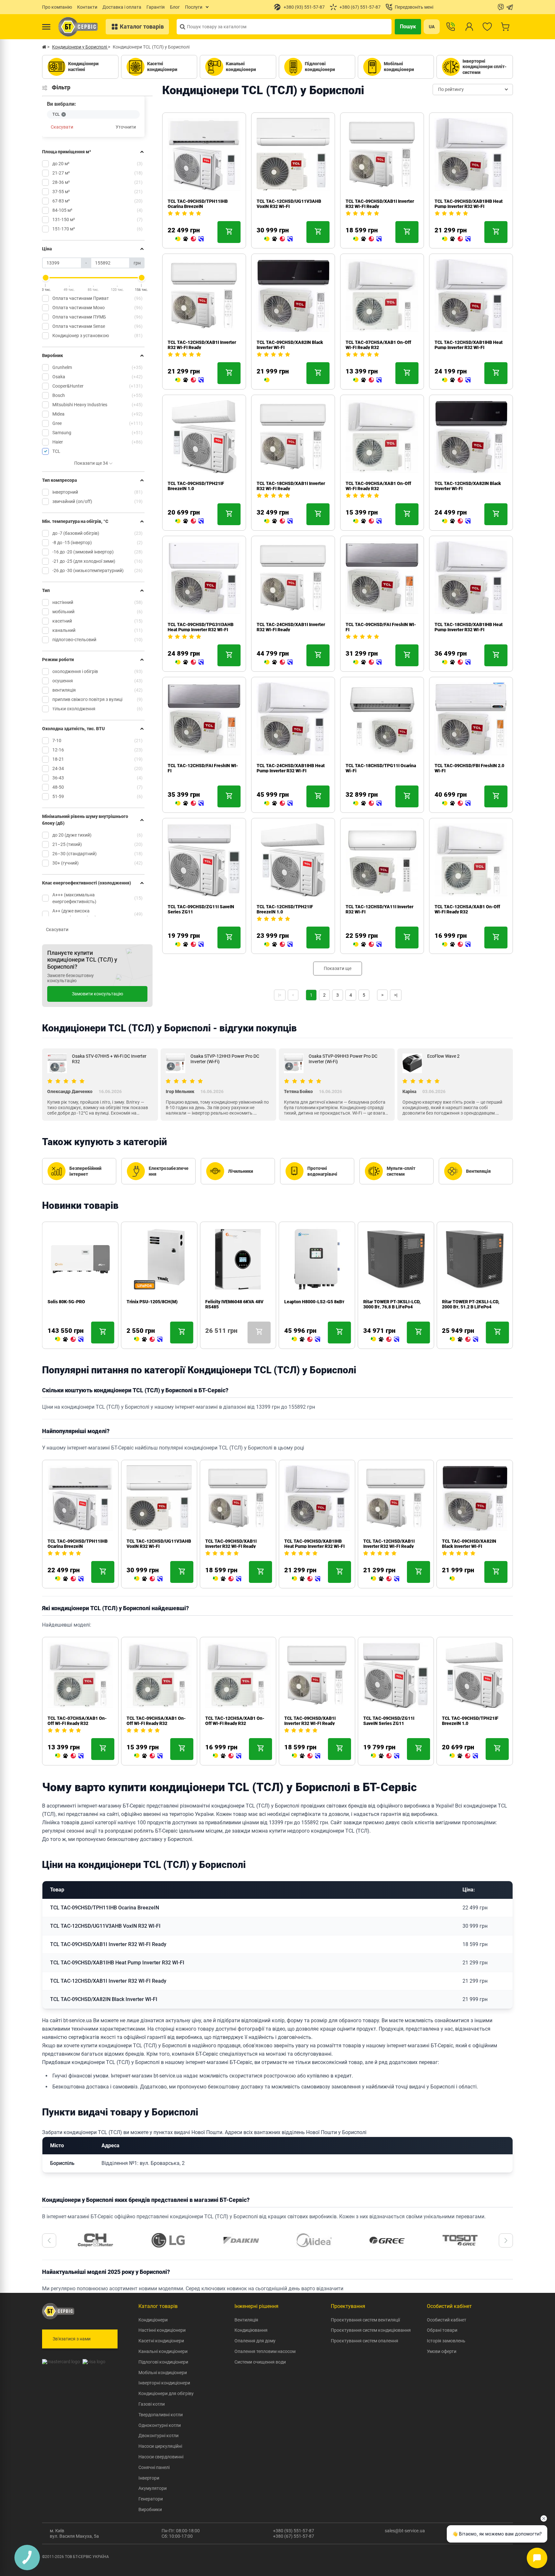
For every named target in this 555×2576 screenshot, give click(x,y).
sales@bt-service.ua (405, 2531)
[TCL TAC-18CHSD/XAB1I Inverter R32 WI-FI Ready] (278, 521)
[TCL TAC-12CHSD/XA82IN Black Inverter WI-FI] (456, 521)
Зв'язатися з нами (72, 2339)
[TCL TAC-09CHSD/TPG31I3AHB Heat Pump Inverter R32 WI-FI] (189, 662)
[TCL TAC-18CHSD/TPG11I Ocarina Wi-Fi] (367, 803)
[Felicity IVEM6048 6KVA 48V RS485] (208, 1340)
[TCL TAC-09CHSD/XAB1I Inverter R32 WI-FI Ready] (367, 239)
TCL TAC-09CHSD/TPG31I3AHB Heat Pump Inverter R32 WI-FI (201, 627)
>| (396, 995)
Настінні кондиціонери (162, 2330)
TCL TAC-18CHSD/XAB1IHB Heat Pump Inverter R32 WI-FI (469, 627)
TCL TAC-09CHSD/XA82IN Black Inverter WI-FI (469, 1544)
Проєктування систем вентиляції (365, 2320)
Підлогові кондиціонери (163, 2362)
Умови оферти (442, 2351)
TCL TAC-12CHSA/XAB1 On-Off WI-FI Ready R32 (467, 909)
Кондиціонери (153, 2320)
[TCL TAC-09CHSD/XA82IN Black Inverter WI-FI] (267, 380)
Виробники (150, 2509)
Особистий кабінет (447, 2320)
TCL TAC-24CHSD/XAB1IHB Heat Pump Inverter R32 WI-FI (291, 768)
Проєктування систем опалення (365, 2341)
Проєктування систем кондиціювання (371, 2330)
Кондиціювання (251, 2330)
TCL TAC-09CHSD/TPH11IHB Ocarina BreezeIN (198, 204)
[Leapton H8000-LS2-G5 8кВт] (306, 1340)
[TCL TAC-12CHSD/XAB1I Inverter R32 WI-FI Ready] (189, 380)
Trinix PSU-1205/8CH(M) (152, 1302)
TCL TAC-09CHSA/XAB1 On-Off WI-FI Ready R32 (378, 486)
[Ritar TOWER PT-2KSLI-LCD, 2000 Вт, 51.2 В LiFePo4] (464, 1340)
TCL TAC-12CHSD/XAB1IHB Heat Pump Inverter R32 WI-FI (469, 345)
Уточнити (126, 127)
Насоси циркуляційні (160, 2446)
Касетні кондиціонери (161, 2341)
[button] (49, 2240)
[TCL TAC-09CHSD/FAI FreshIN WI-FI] (367, 662)
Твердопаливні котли (161, 2415)
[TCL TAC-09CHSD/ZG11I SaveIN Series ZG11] (189, 945)
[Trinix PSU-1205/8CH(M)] (148, 1340)
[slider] (46, 278)
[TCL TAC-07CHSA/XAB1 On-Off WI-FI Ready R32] (367, 380)
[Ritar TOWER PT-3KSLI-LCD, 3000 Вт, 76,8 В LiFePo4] (385, 1340)
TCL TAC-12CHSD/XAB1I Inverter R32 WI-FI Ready (389, 1544)
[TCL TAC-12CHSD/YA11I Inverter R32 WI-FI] (367, 945)
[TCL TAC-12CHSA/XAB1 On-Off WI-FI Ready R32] (456, 945)
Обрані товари (442, 2330)
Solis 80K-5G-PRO (66, 1302)
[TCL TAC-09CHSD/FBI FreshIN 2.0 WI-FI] (456, 803)
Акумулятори (153, 2488)
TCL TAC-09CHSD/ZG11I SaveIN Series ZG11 (389, 1721)
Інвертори (149, 2478)
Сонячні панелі (154, 2467)
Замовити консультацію (97, 994)
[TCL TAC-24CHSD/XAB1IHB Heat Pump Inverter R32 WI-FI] (278, 803)
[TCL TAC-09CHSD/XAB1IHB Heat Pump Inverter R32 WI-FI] (456, 239)
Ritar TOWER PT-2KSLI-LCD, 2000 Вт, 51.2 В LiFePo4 (471, 1304)
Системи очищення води (260, 2362)
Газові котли (152, 2404)
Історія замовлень (446, 2341)
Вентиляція (246, 2320)
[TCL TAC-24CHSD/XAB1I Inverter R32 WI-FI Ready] (278, 662)
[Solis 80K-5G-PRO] (69, 1340)
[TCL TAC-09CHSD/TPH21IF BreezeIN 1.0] (189, 521)
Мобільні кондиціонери (163, 2373)
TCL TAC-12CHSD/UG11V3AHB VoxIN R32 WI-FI (289, 204)
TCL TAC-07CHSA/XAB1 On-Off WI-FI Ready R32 (378, 345)
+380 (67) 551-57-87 (294, 2536)
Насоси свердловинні (161, 2457)
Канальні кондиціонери (163, 2351)
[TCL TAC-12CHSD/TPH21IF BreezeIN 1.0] (278, 945)
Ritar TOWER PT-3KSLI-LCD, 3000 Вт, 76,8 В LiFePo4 (392, 1304)
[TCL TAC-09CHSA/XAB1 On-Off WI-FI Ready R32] (367, 521)
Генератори (151, 2499)
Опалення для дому (255, 2341)
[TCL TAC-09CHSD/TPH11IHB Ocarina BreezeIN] (189, 239)
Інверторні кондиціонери (164, 2383)
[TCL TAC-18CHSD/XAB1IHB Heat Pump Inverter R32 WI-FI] (456, 662)
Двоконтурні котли (159, 2436)
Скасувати (62, 127)
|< (280, 995)
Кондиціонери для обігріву (166, 2393)
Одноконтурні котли (160, 2425)
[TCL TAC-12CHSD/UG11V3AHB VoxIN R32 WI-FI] (278, 239)
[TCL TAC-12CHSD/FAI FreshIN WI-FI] (189, 803)
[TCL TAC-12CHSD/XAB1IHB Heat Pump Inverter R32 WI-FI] (456, 380)
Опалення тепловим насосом (265, 2351)
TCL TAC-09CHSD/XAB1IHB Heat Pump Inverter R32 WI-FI (469, 204)
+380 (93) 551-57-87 (294, 2531)
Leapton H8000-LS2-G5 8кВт (314, 1302)
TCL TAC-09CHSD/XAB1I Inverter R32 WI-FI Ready (231, 1544)
